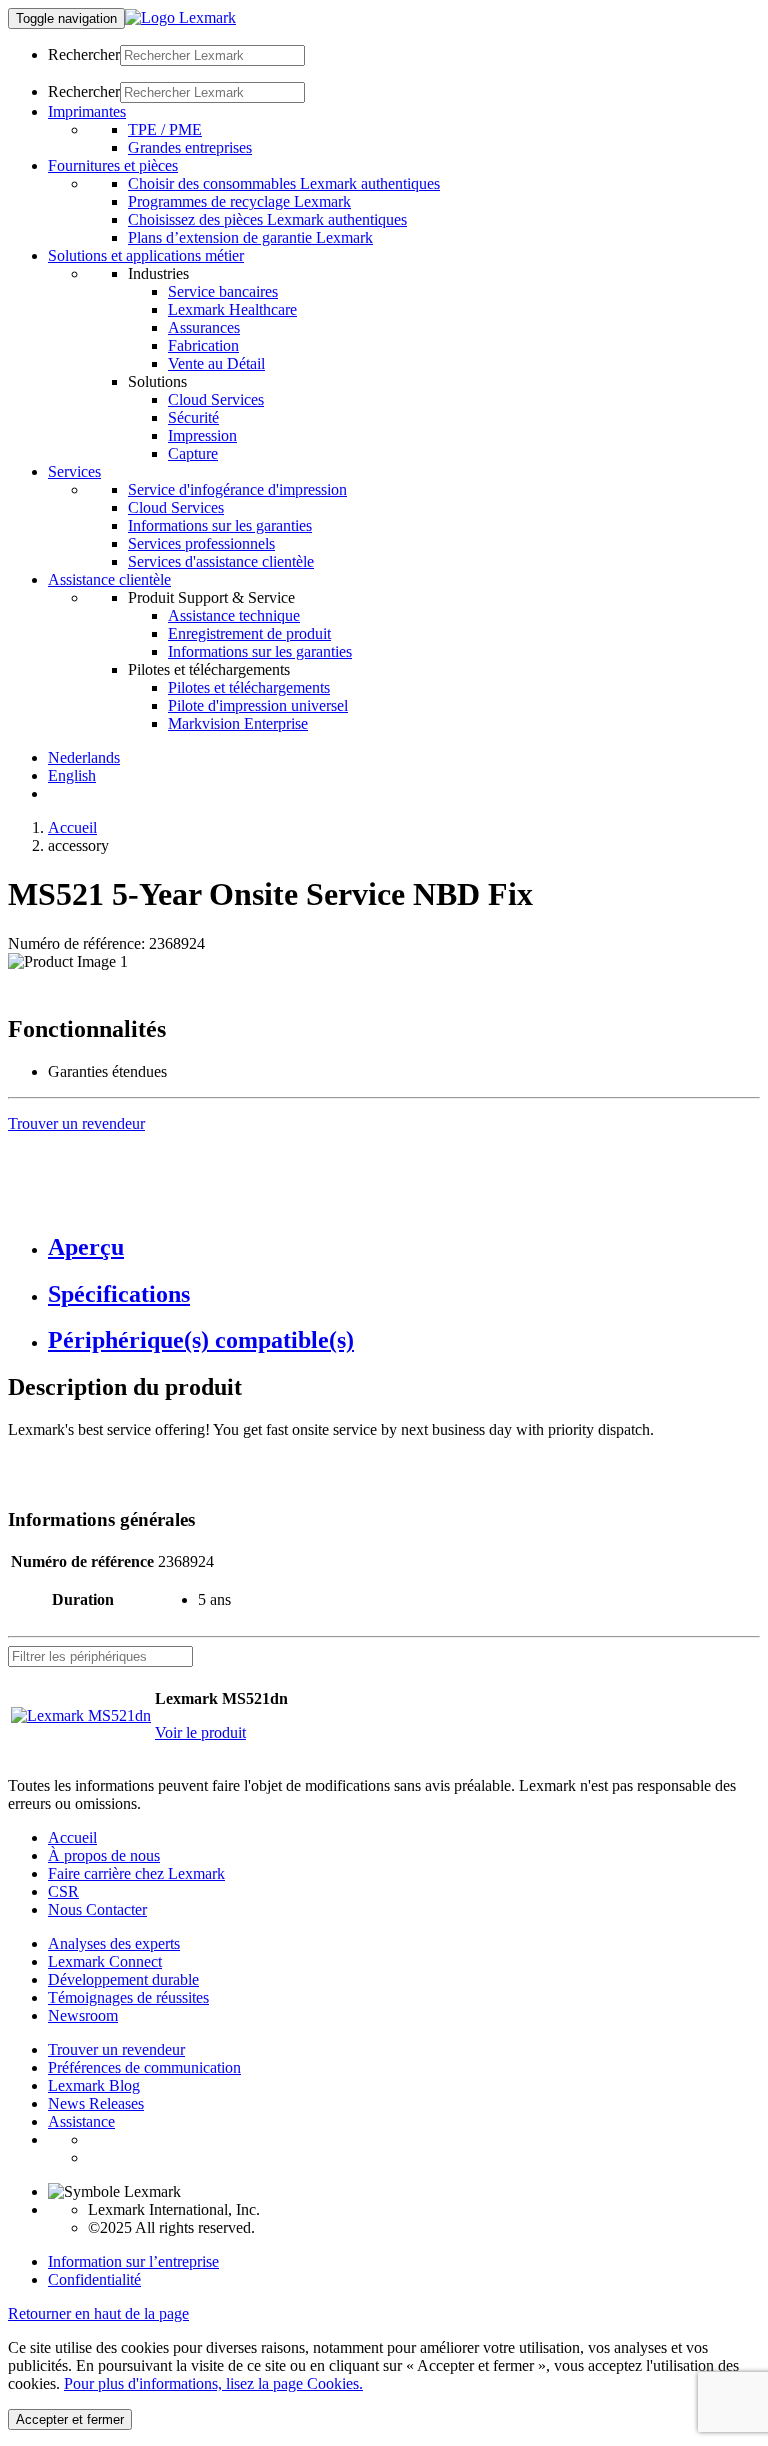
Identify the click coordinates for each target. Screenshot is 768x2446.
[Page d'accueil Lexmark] (180, 17)
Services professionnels (201, 543)
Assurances (204, 327)
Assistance (81, 2121)
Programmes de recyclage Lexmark (239, 201)
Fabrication (203, 345)
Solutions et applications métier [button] (146, 255)
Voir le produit (200, 1732)
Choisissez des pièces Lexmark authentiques (267, 219)
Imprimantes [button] (87, 111)
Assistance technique (234, 615)
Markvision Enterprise (238, 723)
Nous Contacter (97, 1909)
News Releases (96, 2103)
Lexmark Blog (94, 2085)
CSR (63, 1891)
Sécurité (193, 417)
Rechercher (84, 54)
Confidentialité (94, 2279)
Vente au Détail (216, 363)
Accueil (72, 827)
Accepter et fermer (70, 2419)
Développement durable (123, 1979)
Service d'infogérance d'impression (237, 489)
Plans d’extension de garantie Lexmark (250, 237)
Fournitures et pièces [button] (113, 165)
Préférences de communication (144, 2067)
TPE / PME (165, 129)
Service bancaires (223, 291)
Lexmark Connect (105, 1961)
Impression (202, 435)
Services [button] (74, 471)
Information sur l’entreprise (133, 2261)
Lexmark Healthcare (232, 309)
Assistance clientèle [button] (109, 579)
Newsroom (83, 2015)
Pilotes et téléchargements (249, 687)
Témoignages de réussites (128, 1997)
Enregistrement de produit (249, 633)
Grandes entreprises (190, 147)
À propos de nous (104, 1855)
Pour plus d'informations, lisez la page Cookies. (213, 2383)
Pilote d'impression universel (258, 705)
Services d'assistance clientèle (221, 561)
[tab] (404, 1247)
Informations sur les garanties (220, 525)
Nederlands (84, 757)
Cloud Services (216, 399)
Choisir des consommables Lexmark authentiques (284, 183)
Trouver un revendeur (116, 2049)
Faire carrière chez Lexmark (136, 1873)
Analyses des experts (114, 1943)
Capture (193, 453)
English (72, 775)
